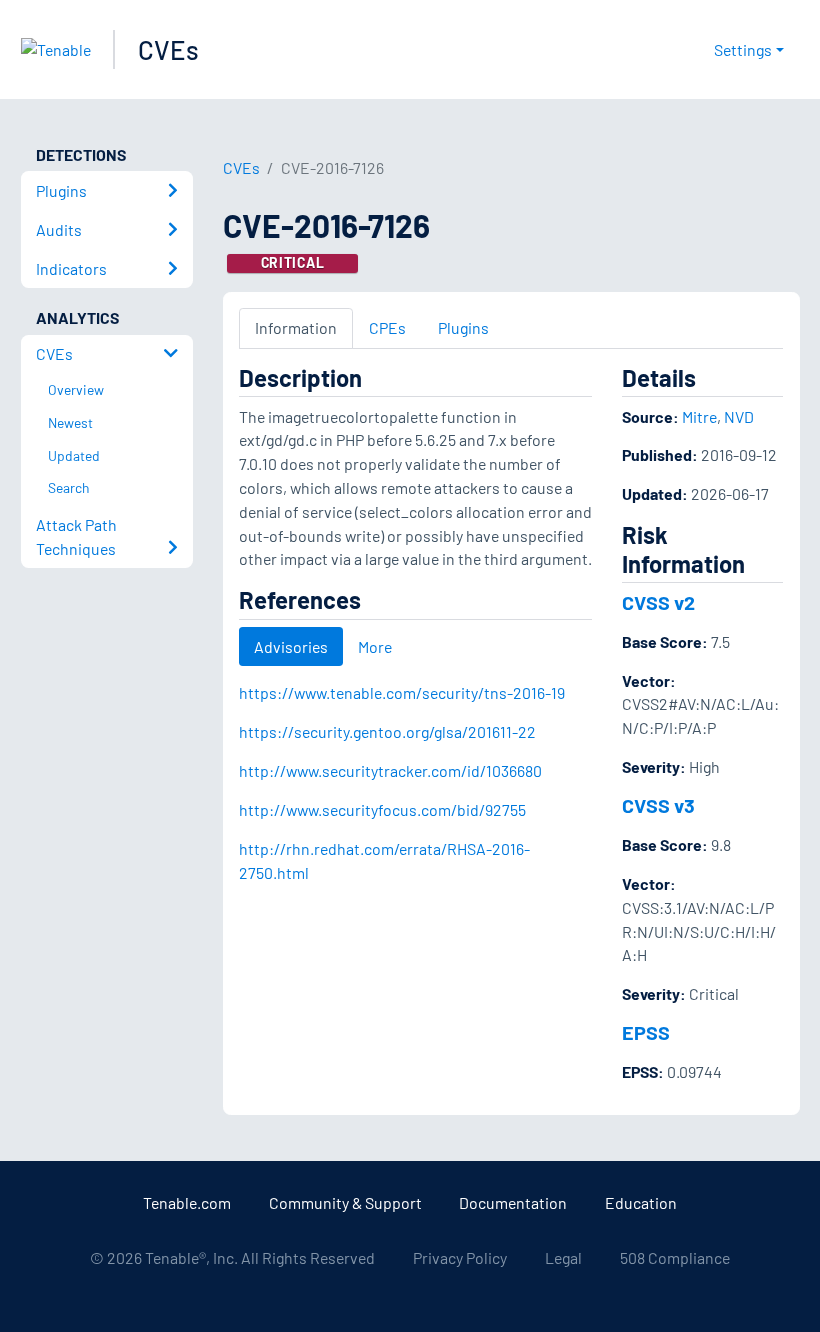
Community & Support (345, 1202)
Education (641, 1202)
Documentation (513, 1202)
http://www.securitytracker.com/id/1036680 (390, 770)
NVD (739, 416)
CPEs (387, 327)
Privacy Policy (460, 1257)
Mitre (699, 416)
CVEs (168, 49)
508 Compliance (675, 1257)
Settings (743, 49)
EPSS (646, 1032)
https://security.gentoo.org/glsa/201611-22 (387, 731)
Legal (563, 1257)
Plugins (463, 327)
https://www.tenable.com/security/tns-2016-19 (402, 692)
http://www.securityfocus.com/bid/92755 (382, 809)
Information (296, 327)
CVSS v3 (658, 805)
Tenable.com (187, 1202)
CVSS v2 (658, 602)
